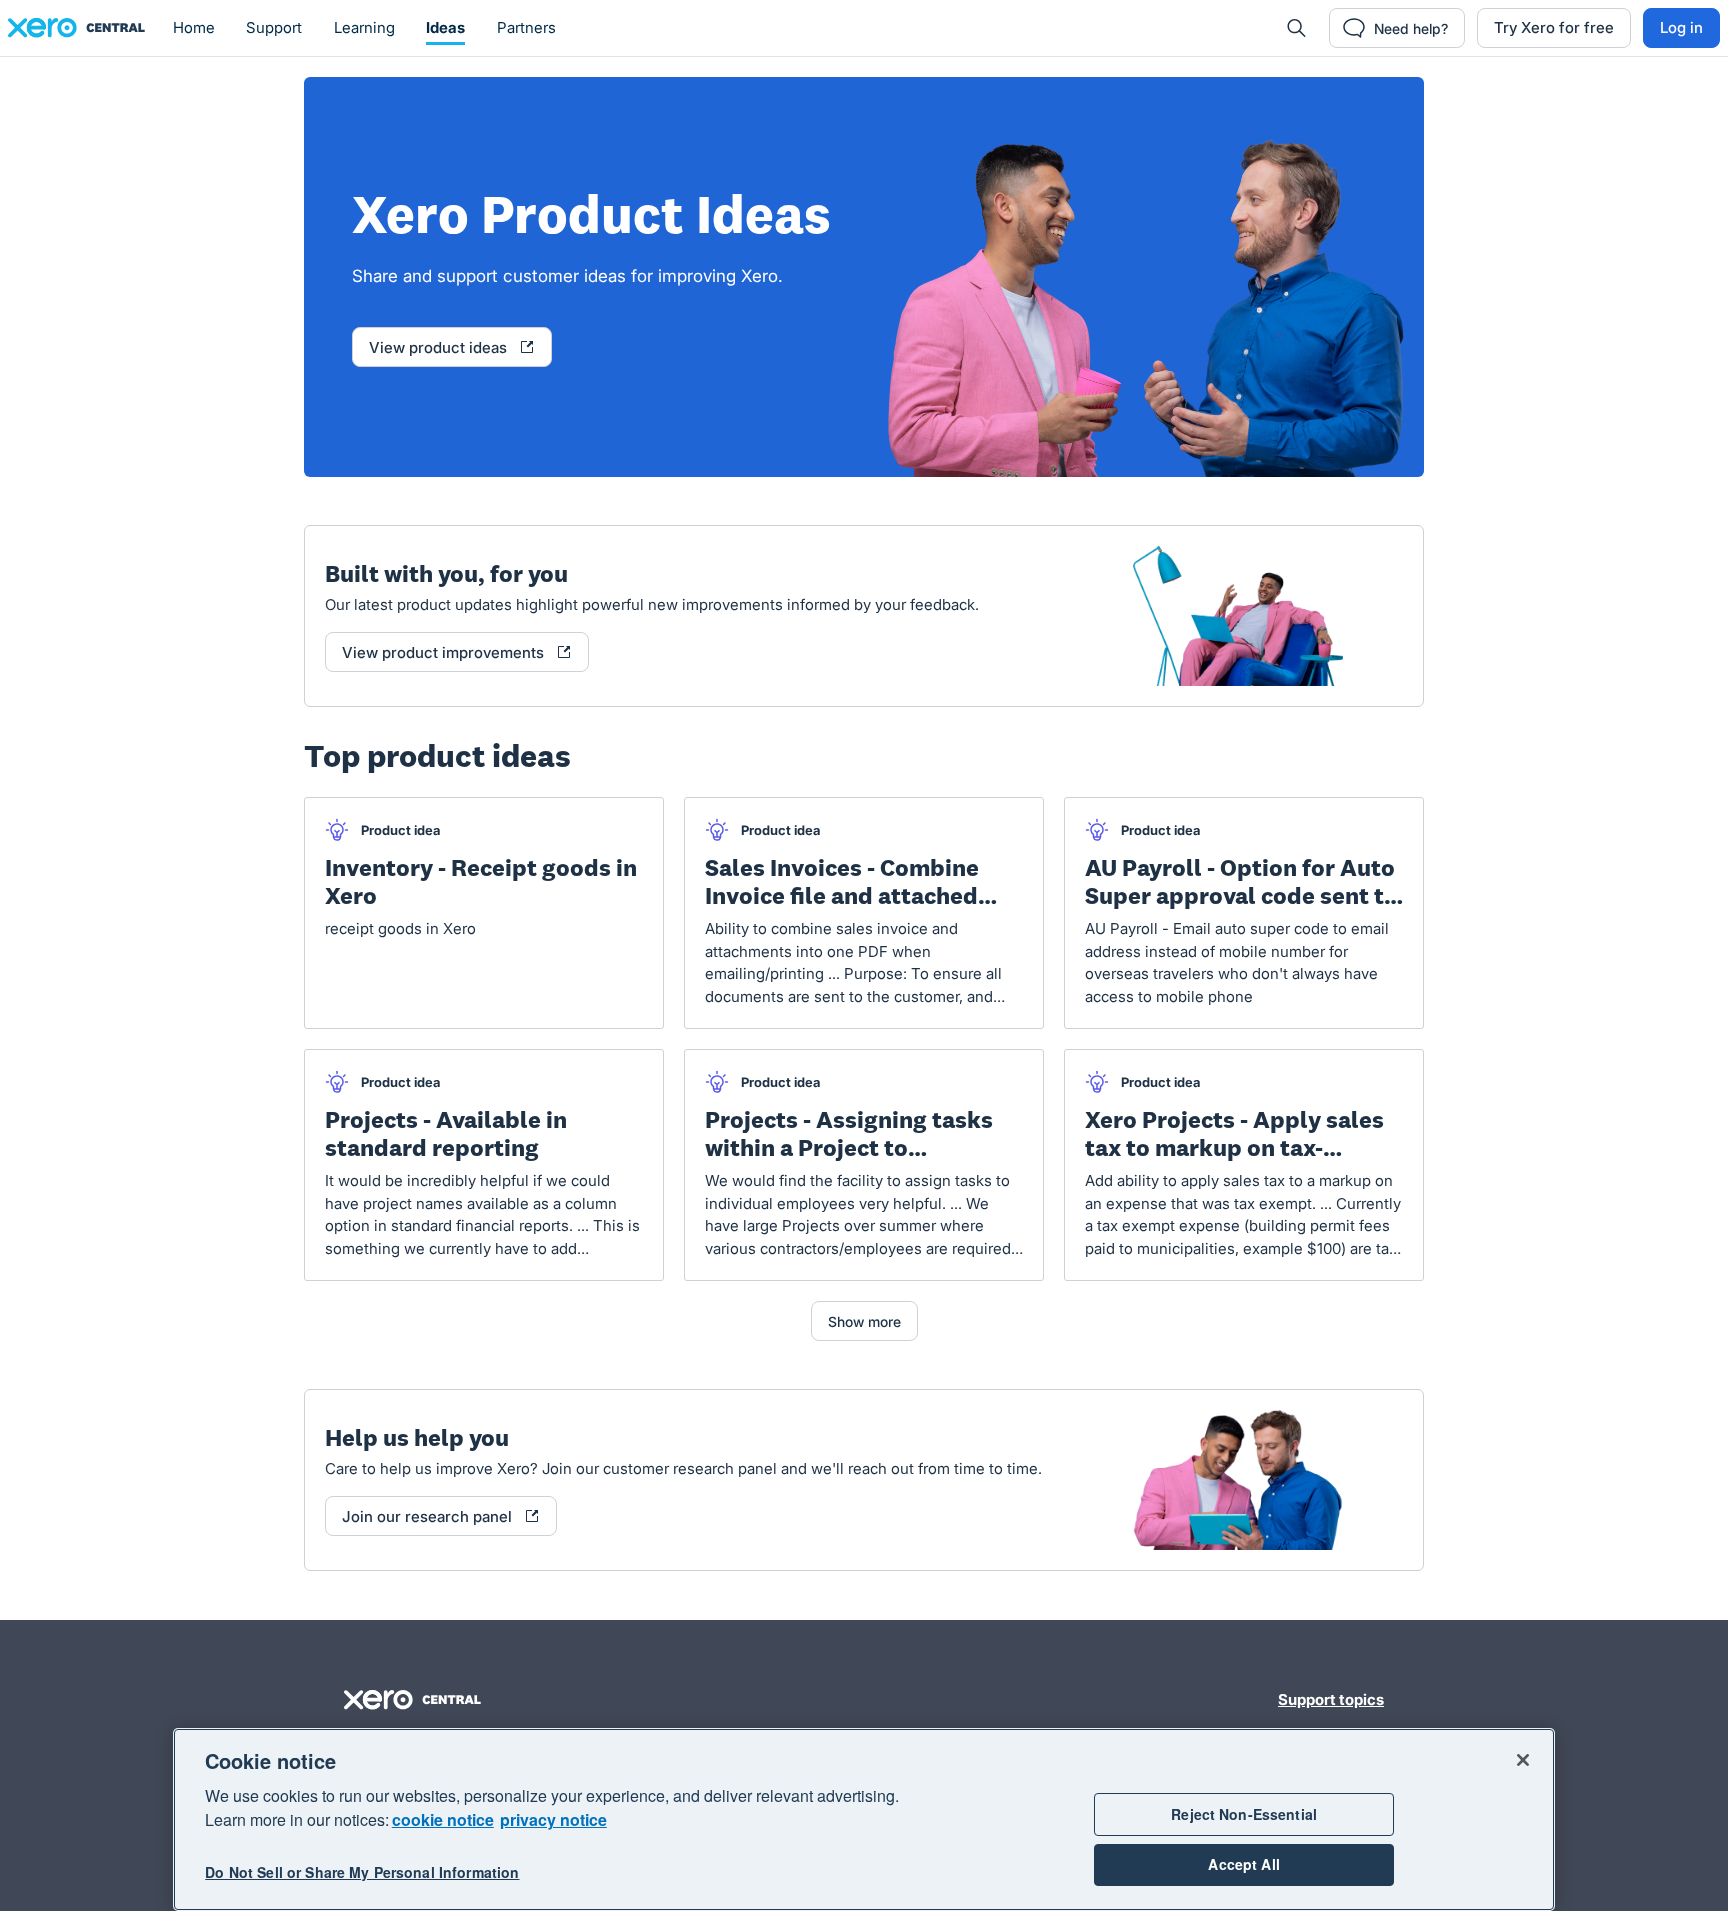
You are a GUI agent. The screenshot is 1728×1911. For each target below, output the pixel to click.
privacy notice (553, 1819)
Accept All (1243, 1865)
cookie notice (443, 1819)
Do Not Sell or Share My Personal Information (362, 1873)
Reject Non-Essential (1244, 1814)
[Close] (1523, 1760)
